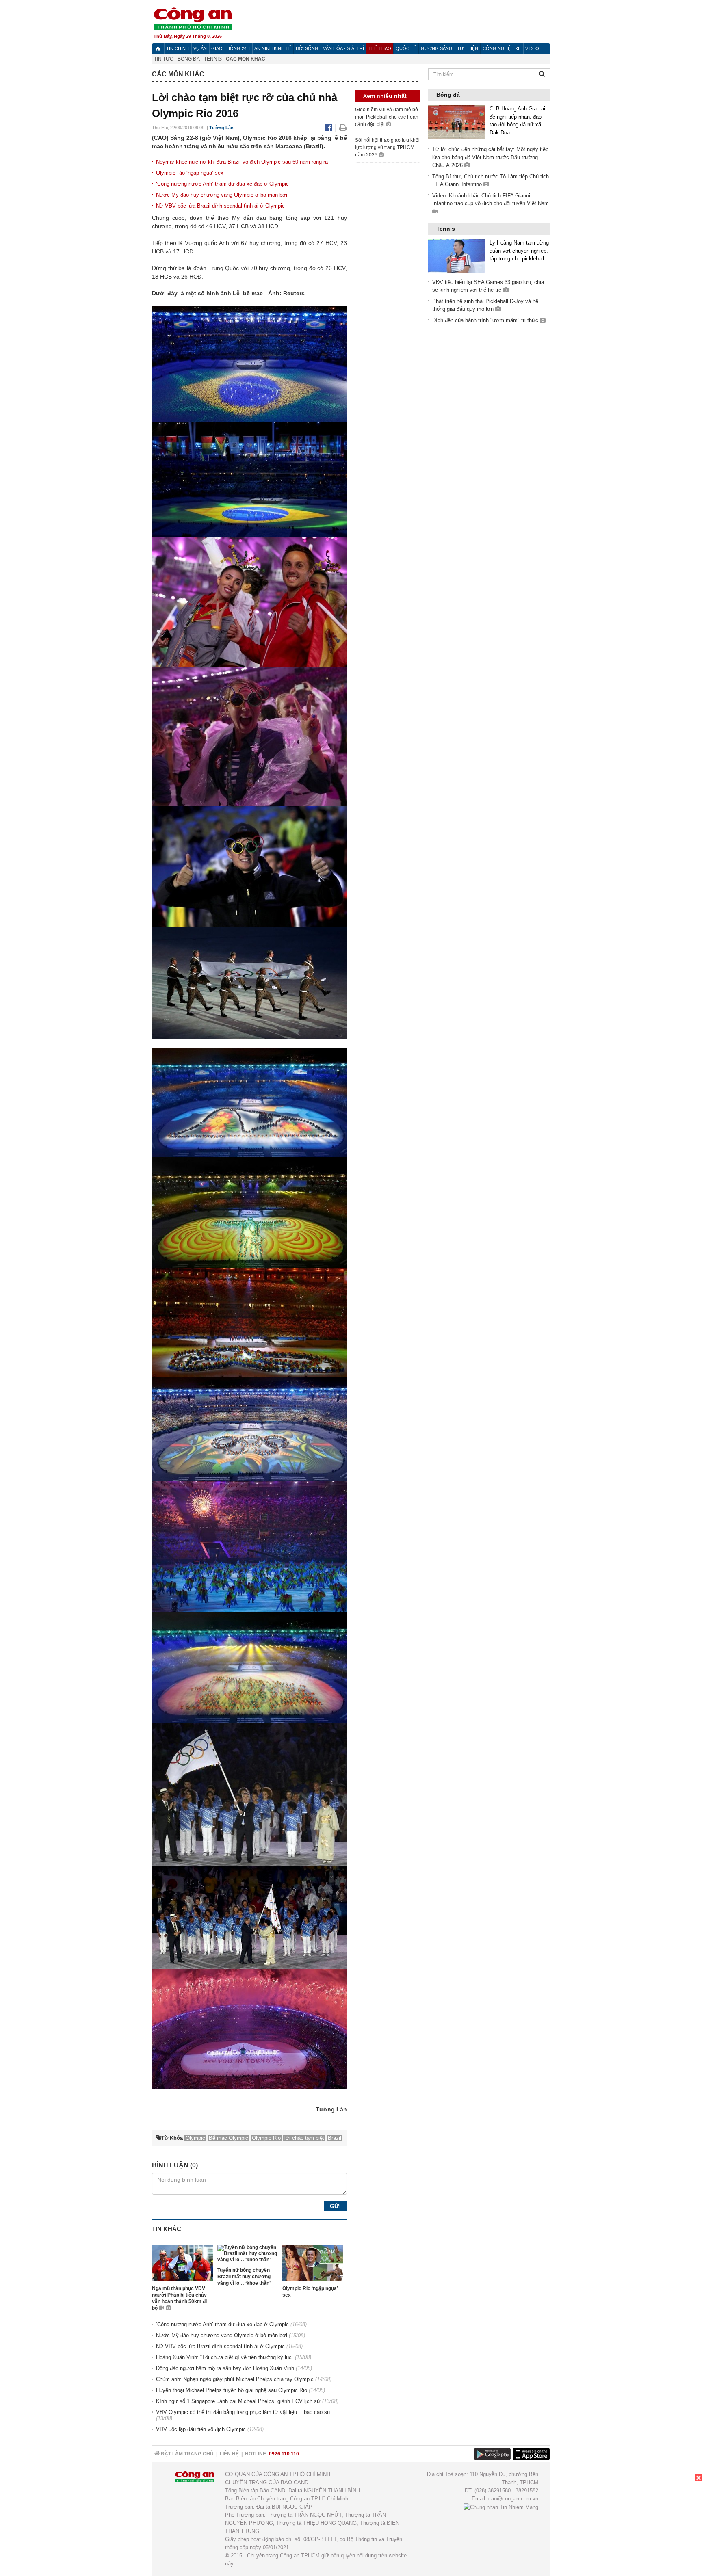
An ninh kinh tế (273, 48)
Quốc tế (406, 48)
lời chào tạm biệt (304, 2138)
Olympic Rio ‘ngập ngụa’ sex (190, 173)
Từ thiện (468, 48)
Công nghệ (497, 48)
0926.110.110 (284, 2454)
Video (532, 48)
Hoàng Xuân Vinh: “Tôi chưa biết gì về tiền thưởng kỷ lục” (225, 2357)
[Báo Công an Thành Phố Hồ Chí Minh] (158, 49)
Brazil (335, 2138)
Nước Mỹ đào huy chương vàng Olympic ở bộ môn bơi (222, 195)
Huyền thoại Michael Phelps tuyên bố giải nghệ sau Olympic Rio (232, 2390)
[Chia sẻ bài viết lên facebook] (330, 128)
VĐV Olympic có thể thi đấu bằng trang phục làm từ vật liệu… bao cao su (243, 2412)
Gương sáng (437, 48)
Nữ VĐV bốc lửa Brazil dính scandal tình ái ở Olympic (220, 206)
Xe (518, 48)
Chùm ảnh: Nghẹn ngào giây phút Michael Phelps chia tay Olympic (235, 2379)
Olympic (195, 2138)
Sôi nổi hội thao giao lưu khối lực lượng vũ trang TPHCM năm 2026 (387, 147)
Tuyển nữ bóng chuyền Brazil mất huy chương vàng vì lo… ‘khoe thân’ (244, 2277)
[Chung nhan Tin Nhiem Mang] (501, 2507)
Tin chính (178, 48)
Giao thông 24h (231, 48)
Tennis (213, 59)
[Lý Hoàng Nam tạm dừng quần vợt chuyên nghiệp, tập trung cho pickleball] (457, 256)
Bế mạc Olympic (229, 2138)
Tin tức (164, 59)
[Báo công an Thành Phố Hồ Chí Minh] (193, 18)
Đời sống (307, 48)
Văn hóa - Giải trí (343, 48)
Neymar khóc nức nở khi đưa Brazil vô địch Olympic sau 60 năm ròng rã (242, 162)
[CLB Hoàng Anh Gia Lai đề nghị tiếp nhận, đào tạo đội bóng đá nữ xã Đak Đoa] (457, 122)
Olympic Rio (266, 2138)
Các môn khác (246, 59)
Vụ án (200, 48)
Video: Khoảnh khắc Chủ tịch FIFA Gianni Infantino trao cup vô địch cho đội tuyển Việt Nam (491, 200)
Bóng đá (189, 59)
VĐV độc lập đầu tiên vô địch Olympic (201, 2429)
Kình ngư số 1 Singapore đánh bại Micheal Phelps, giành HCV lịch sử (238, 2401)
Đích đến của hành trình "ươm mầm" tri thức (486, 320)
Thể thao (380, 48)
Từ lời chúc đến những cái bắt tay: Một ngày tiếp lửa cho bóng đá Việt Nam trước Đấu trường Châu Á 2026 (490, 157)
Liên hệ (229, 2454)
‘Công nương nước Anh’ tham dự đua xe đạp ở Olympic (222, 184)
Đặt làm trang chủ (187, 2454)
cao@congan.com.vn (513, 2499)
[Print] (343, 128)
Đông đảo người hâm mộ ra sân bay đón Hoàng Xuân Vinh (225, 2368)
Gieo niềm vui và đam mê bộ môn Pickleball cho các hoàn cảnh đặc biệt (387, 117)
